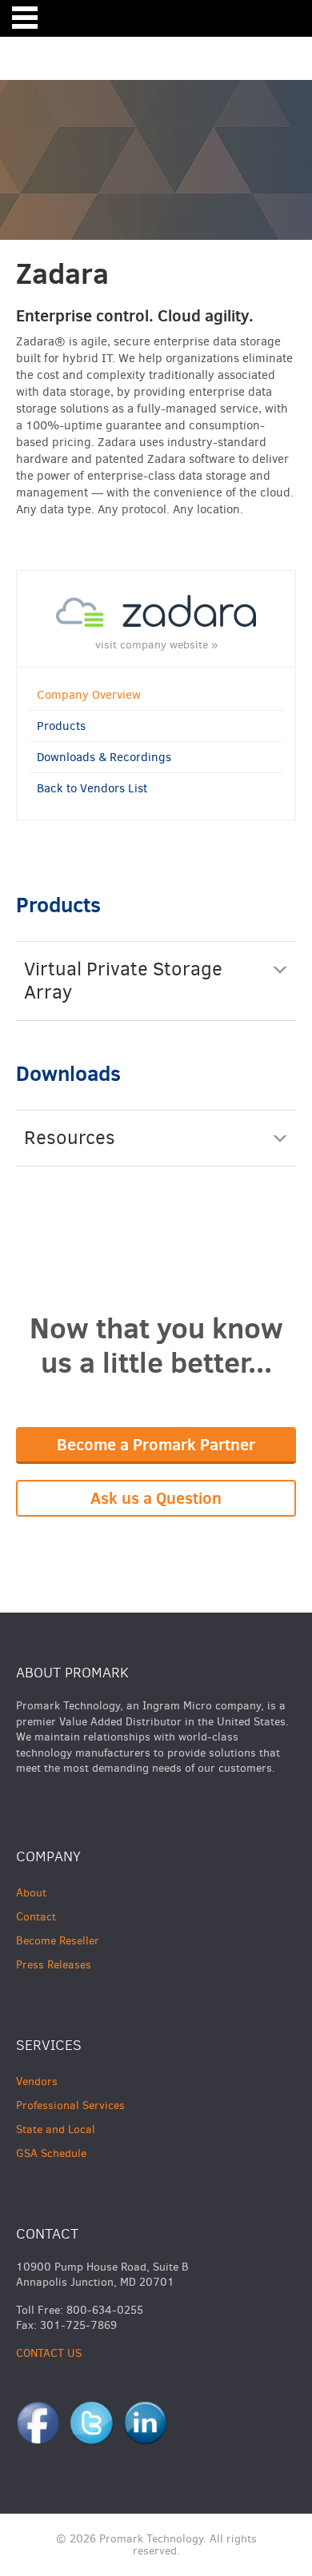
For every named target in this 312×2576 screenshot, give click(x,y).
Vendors (37, 2082)
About (31, 1893)
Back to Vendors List (92, 788)
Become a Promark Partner (156, 1444)
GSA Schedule (51, 2153)
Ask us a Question (156, 1498)
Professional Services (70, 2105)
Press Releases (54, 1965)
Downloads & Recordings (104, 757)
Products (61, 726)
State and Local (56, 2129)
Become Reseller (58, 1941)
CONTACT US (49, 2353)
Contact (36, 1917)
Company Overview (89, 695)
